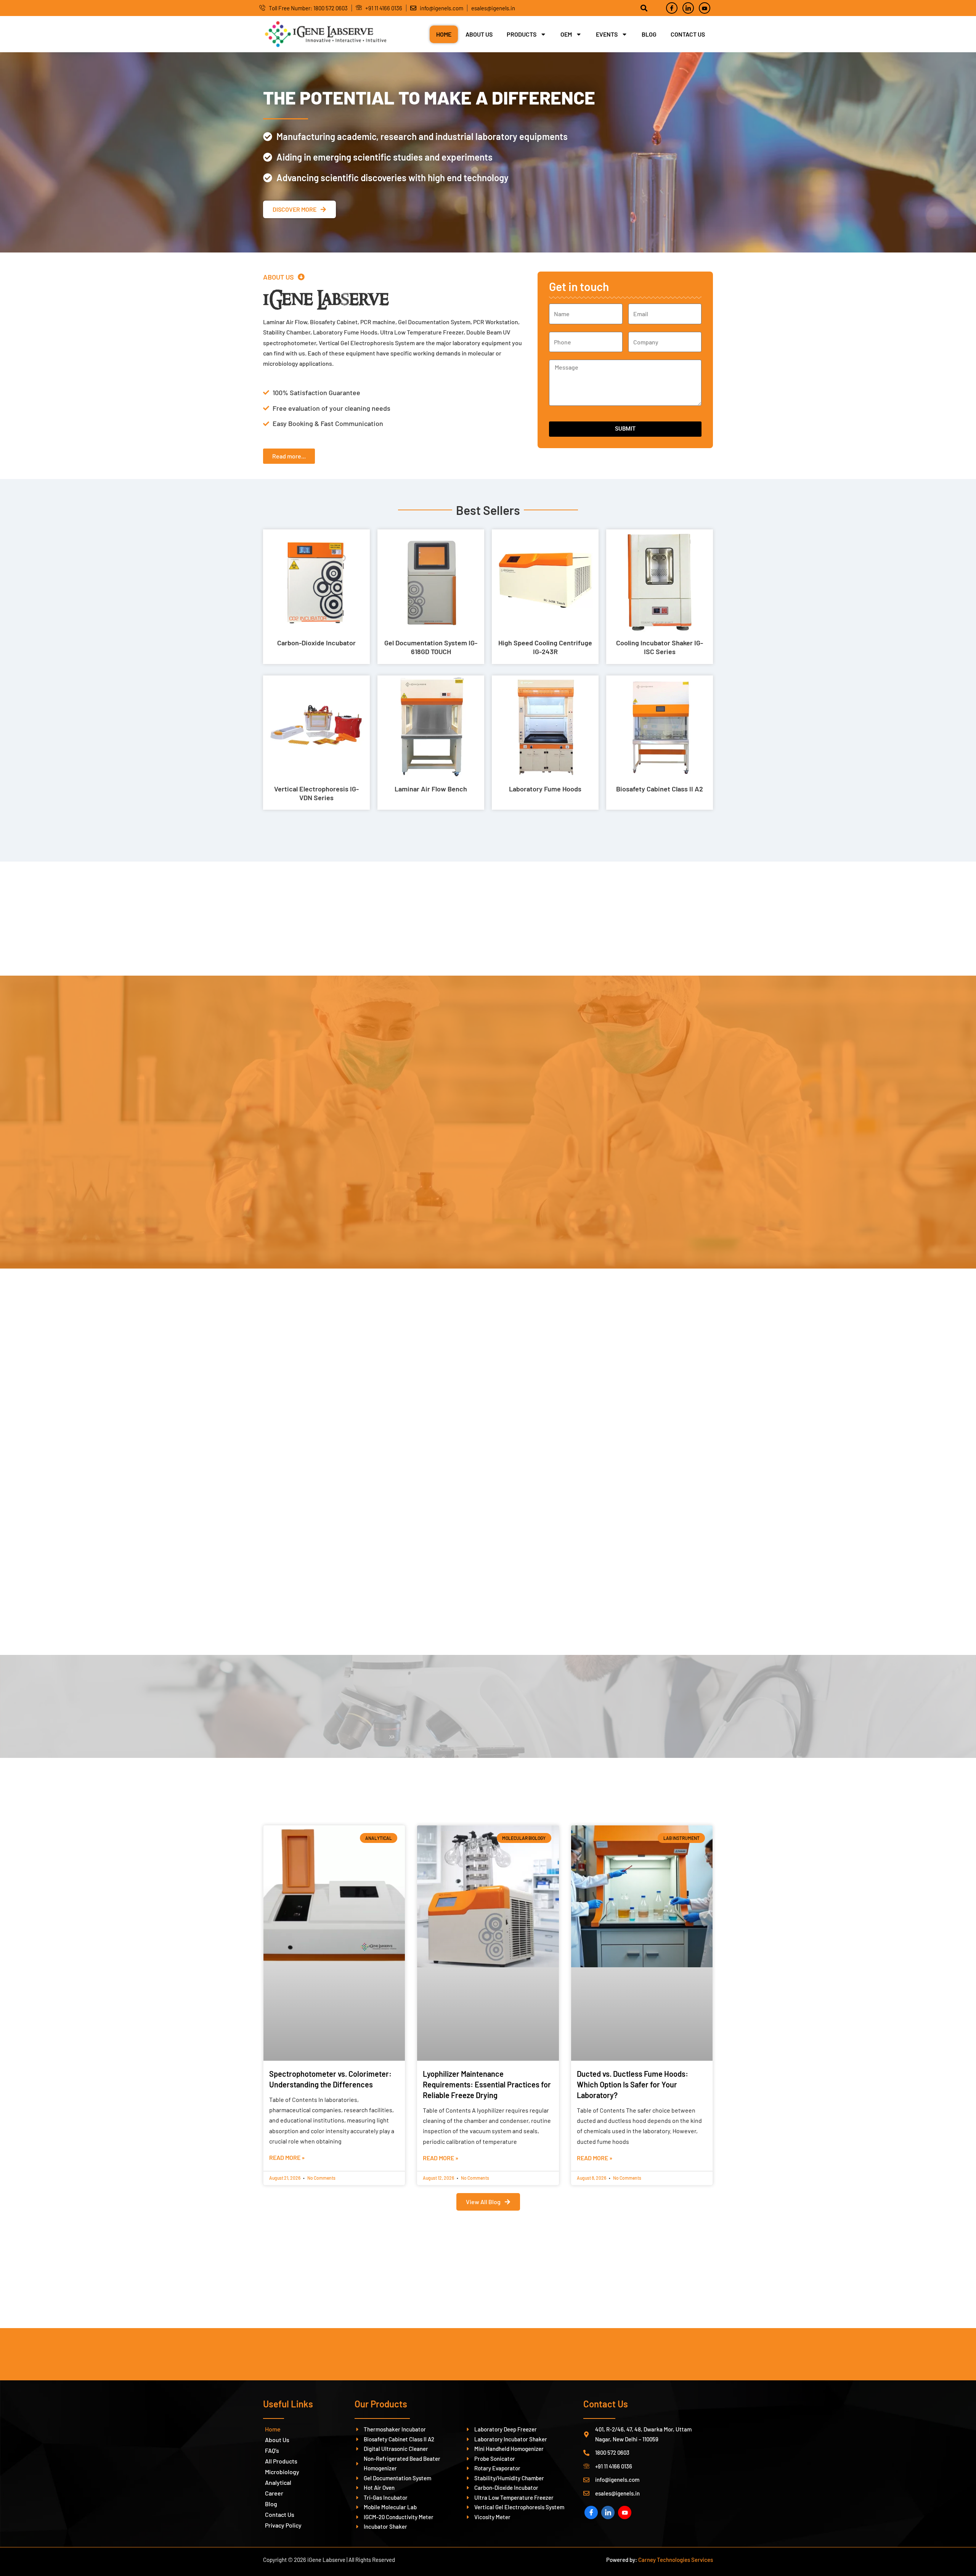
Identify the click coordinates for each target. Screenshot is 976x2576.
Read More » (287, 2157)
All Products (281, 2461)
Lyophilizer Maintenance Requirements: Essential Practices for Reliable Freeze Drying (487, 2084)
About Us (479, 34)
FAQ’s (272, 2450)
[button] (284, 277)
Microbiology (282, 2472)
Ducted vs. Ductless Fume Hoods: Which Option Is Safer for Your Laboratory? (632, 2084)
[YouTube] (625, 2512)
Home (444, 34)
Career (274, 2493)
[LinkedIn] (688, 8)
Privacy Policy (283, 2525)
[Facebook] (672, 8)
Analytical (278, 2482)
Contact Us (688, 34)
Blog (649, 34)
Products (522, 34)
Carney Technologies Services (676, 2560)
